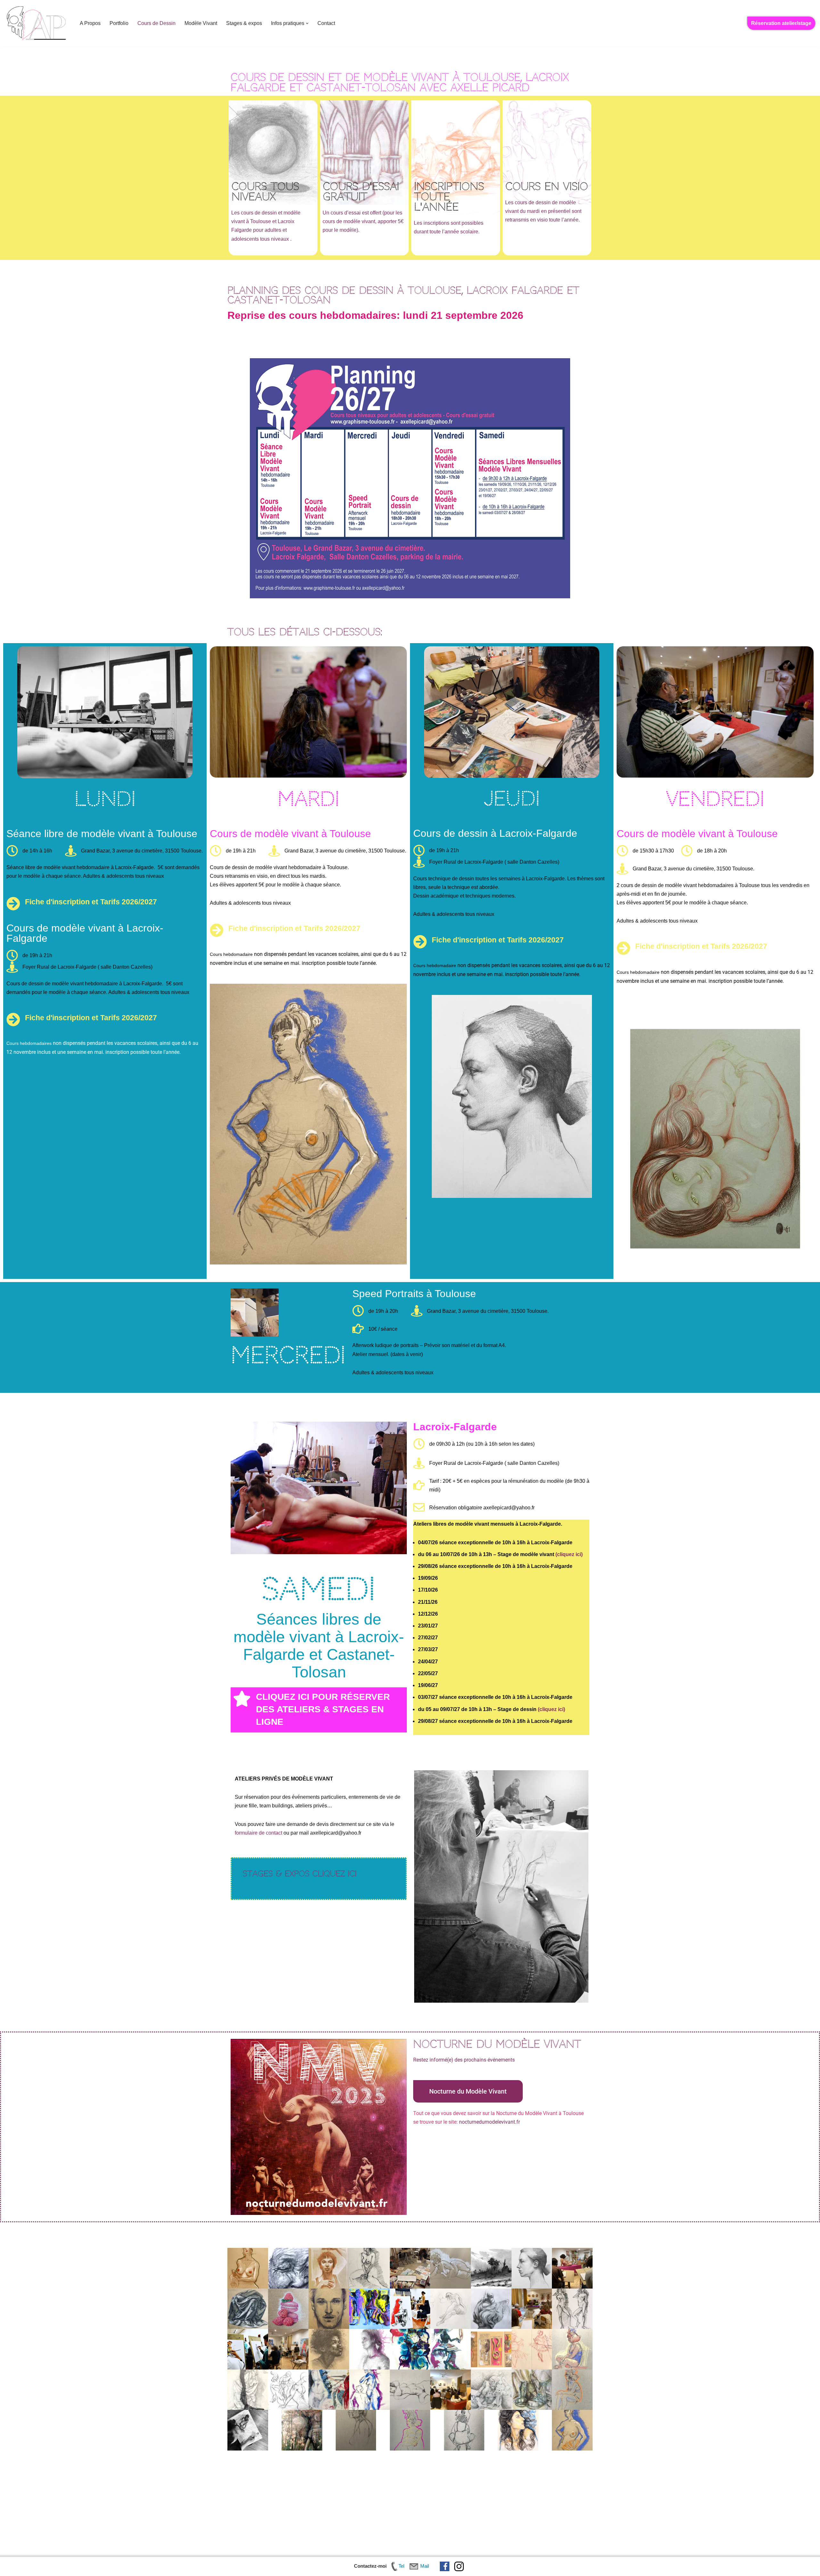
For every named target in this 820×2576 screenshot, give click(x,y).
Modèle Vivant (201, 23)
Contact (326, 23)
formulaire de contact (258, 1833)
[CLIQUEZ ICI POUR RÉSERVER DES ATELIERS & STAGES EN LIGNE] (242, 1699)
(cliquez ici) (569, 1554)
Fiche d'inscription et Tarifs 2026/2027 (91, 902)
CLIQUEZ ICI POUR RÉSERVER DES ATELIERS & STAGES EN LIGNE (323, 1709)
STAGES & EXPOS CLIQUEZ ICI (300, 1874)
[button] (307, 23)
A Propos (90, 23)
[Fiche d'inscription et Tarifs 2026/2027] (13, 904)
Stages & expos (244, 23)
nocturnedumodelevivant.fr (489, 2122)
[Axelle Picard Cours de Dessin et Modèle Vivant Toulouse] (37, 23)
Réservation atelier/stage (781, 23)
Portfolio (119, 23)
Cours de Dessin (156, 23)
